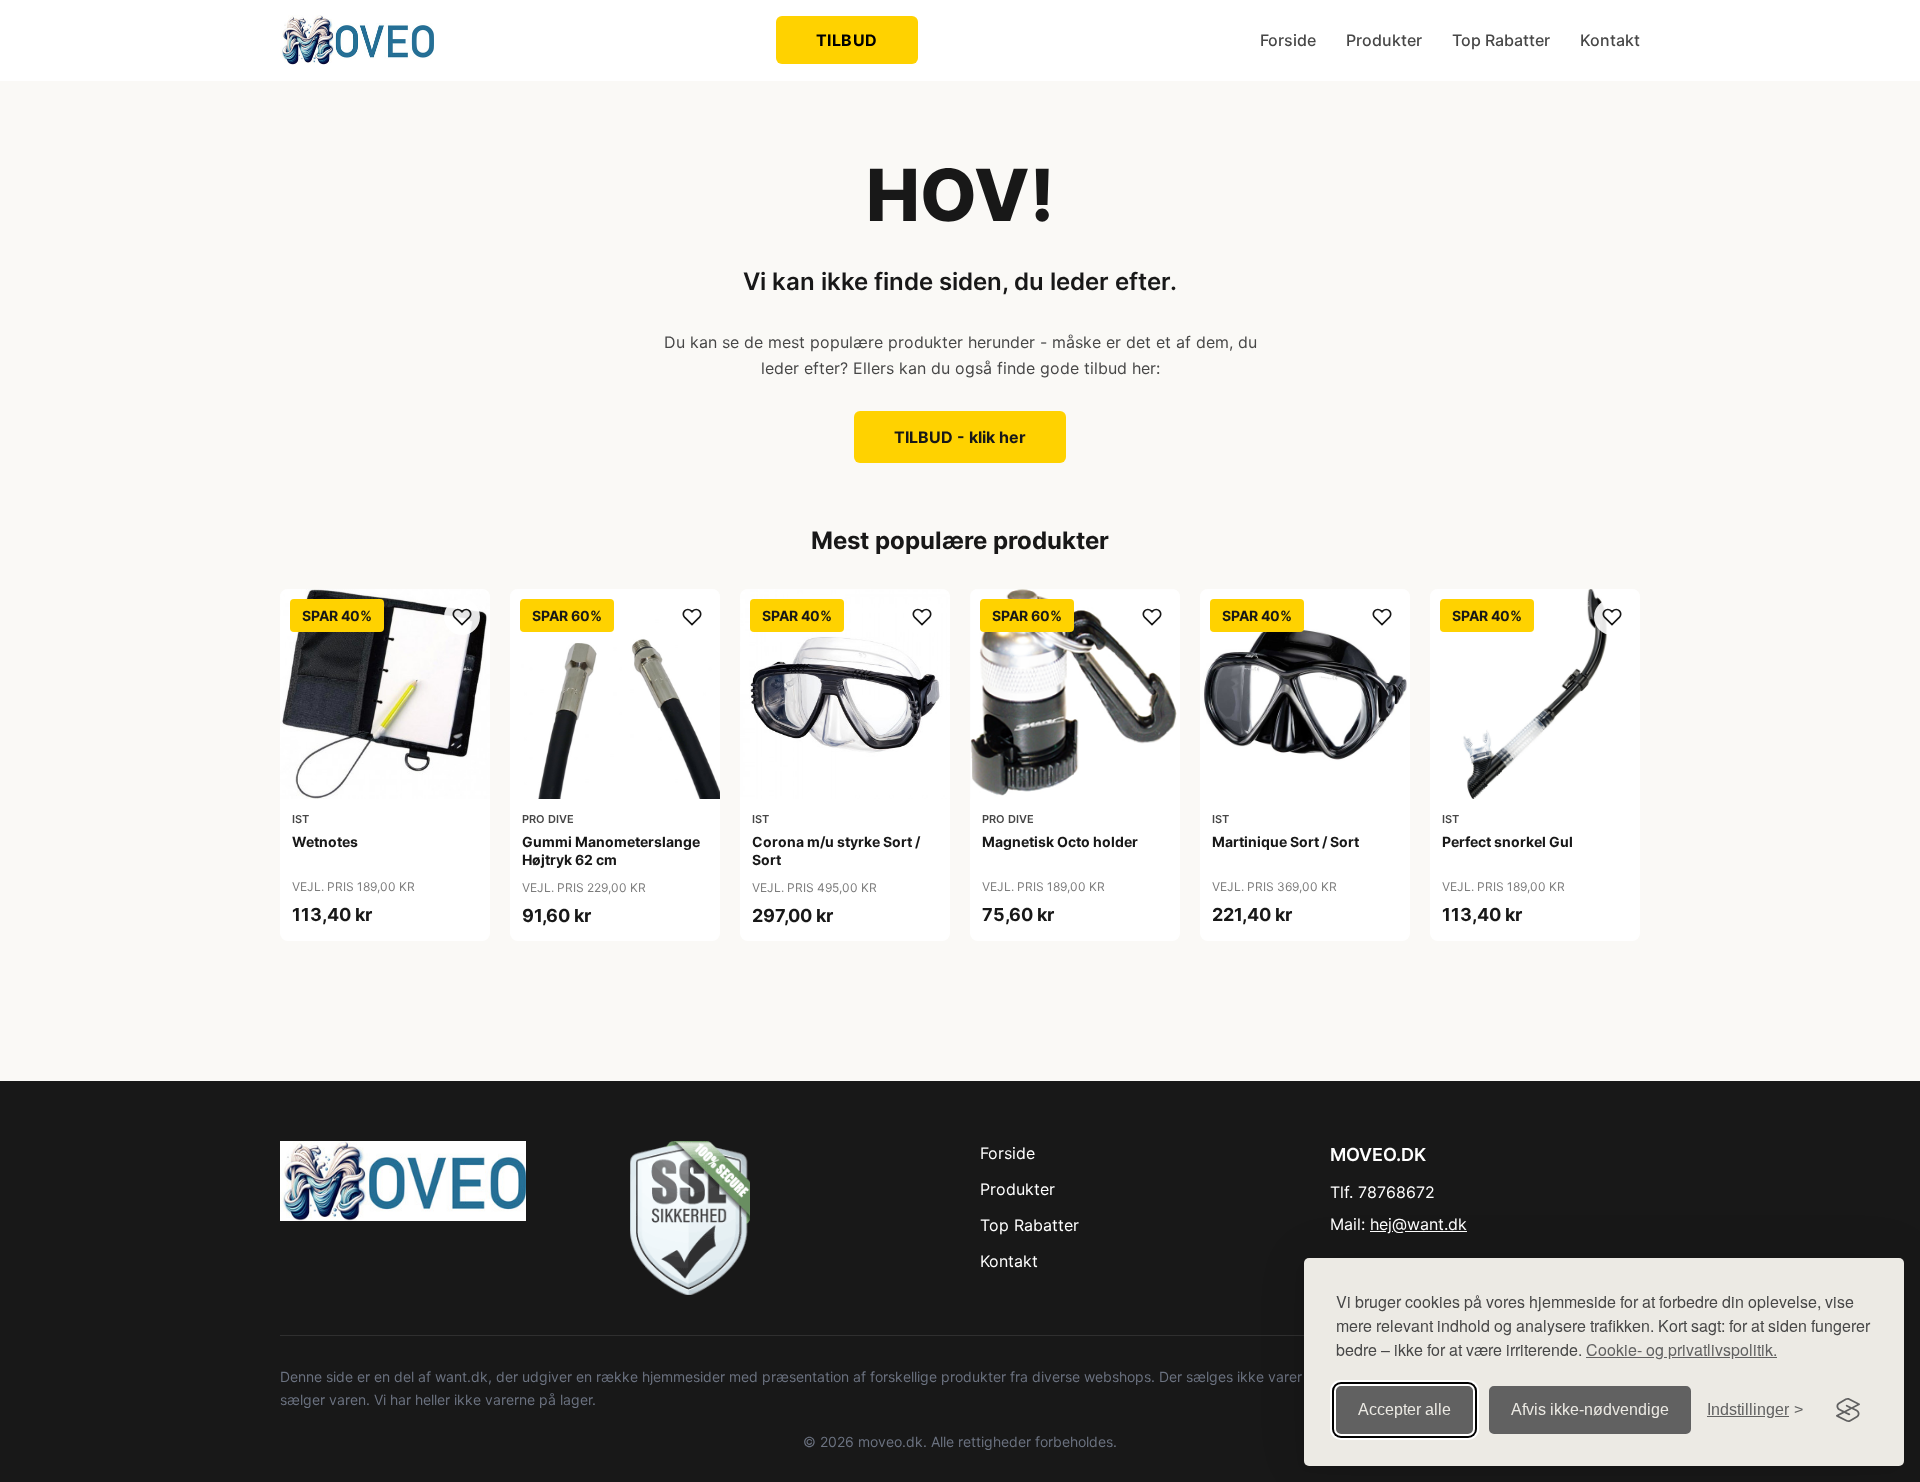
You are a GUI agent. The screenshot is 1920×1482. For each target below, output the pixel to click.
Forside (1288, 40)
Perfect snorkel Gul (1507, 841)
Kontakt (1610, 40)
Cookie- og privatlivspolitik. (1681, 1349)
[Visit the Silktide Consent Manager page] (1848, 1410)
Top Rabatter (1501, 40)
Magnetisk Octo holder (1060, 841)
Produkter (1384, 40)
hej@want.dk (1418, 1224)
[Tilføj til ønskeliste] (462, 617)
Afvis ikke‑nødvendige (1590, 1409)
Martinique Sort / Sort (1285, 841)
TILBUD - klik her (960, 437)
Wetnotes (325, 841)
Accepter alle (1404, 1409)
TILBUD (847, 40)
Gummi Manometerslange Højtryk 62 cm (611, 850)
